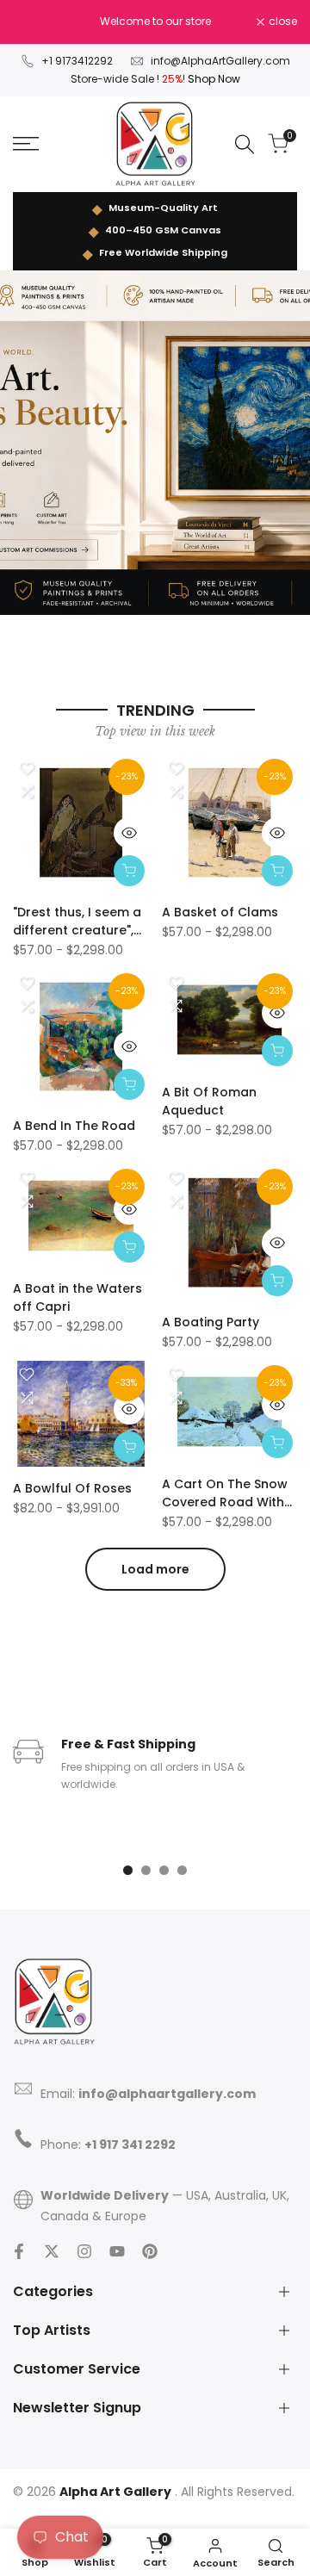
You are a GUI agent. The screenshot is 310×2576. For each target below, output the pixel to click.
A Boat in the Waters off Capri (77, 1297)
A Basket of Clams (220, 912)
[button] (27, 768)
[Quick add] (129, 871)
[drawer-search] (245, 144)
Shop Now (214, 79)
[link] (155, 443)
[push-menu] (26, 144)
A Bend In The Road (74, 1126)
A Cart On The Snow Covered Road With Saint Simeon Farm (225, 1493)
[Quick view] (129, 833)
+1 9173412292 (77, 61)
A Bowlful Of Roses (72, 1488)
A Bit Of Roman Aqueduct (209, 1101)
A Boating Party (211, 1322)
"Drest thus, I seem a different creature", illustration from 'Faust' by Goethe (77, 922)
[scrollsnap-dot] (128, 1870)
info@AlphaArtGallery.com (220, 61)
